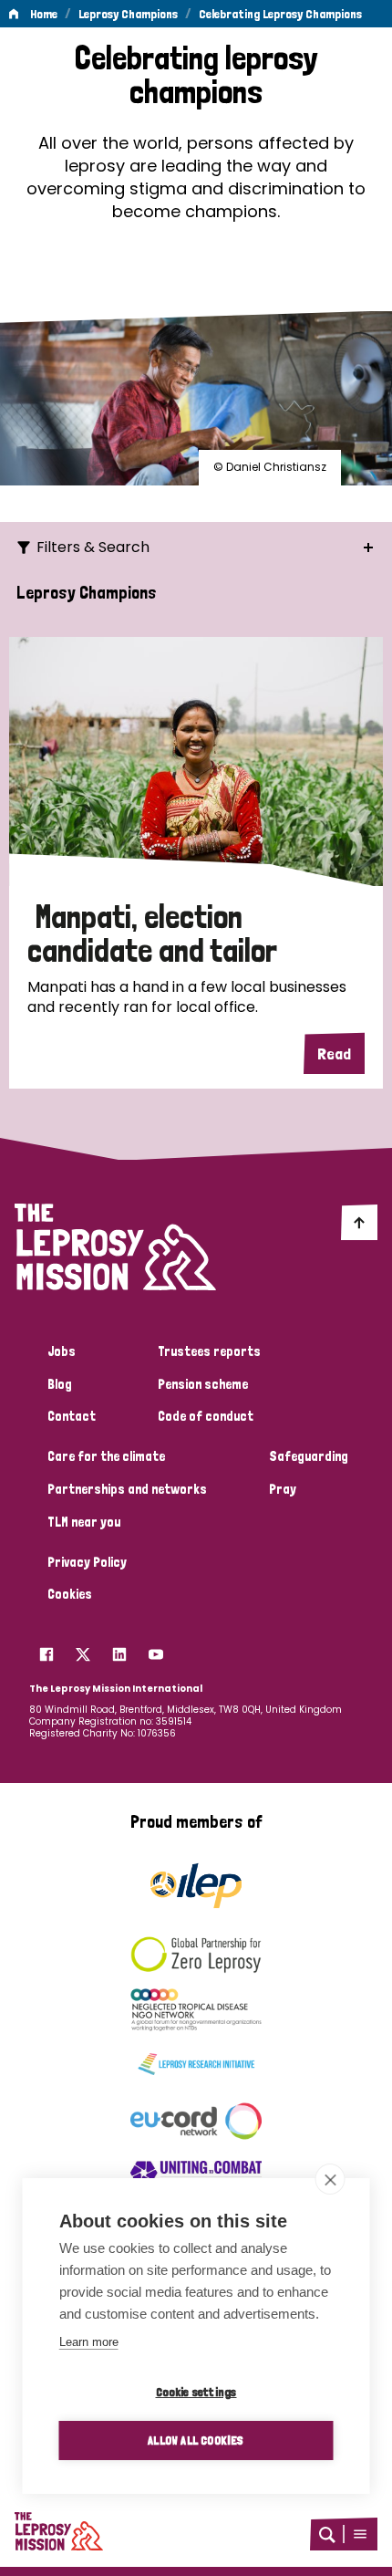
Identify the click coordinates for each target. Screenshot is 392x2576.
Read (334, 1053)
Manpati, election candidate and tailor (152, 933)
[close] (330, 2179)
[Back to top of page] (359, 1222)
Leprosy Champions (128, 14)
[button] (360, 2534)
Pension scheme (203, 1384)
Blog (60, 1384)
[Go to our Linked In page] (119, 1649)
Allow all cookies (196, 2440)
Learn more (89, 2342)
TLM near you (84, 1522)
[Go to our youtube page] (156, 1649)
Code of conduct (206, 1416)
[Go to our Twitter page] (83, 1649)
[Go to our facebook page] (46, 1649)
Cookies (70, 1594)
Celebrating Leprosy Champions (280, 14)
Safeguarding (309, 1456)
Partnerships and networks (127, 1489)
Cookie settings (196, 2392)
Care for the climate (106, 1456)
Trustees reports (209, 1351)
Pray (283, 1489)
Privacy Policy (87, 1562)
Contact (72, 1416)
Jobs (62, 1351)
